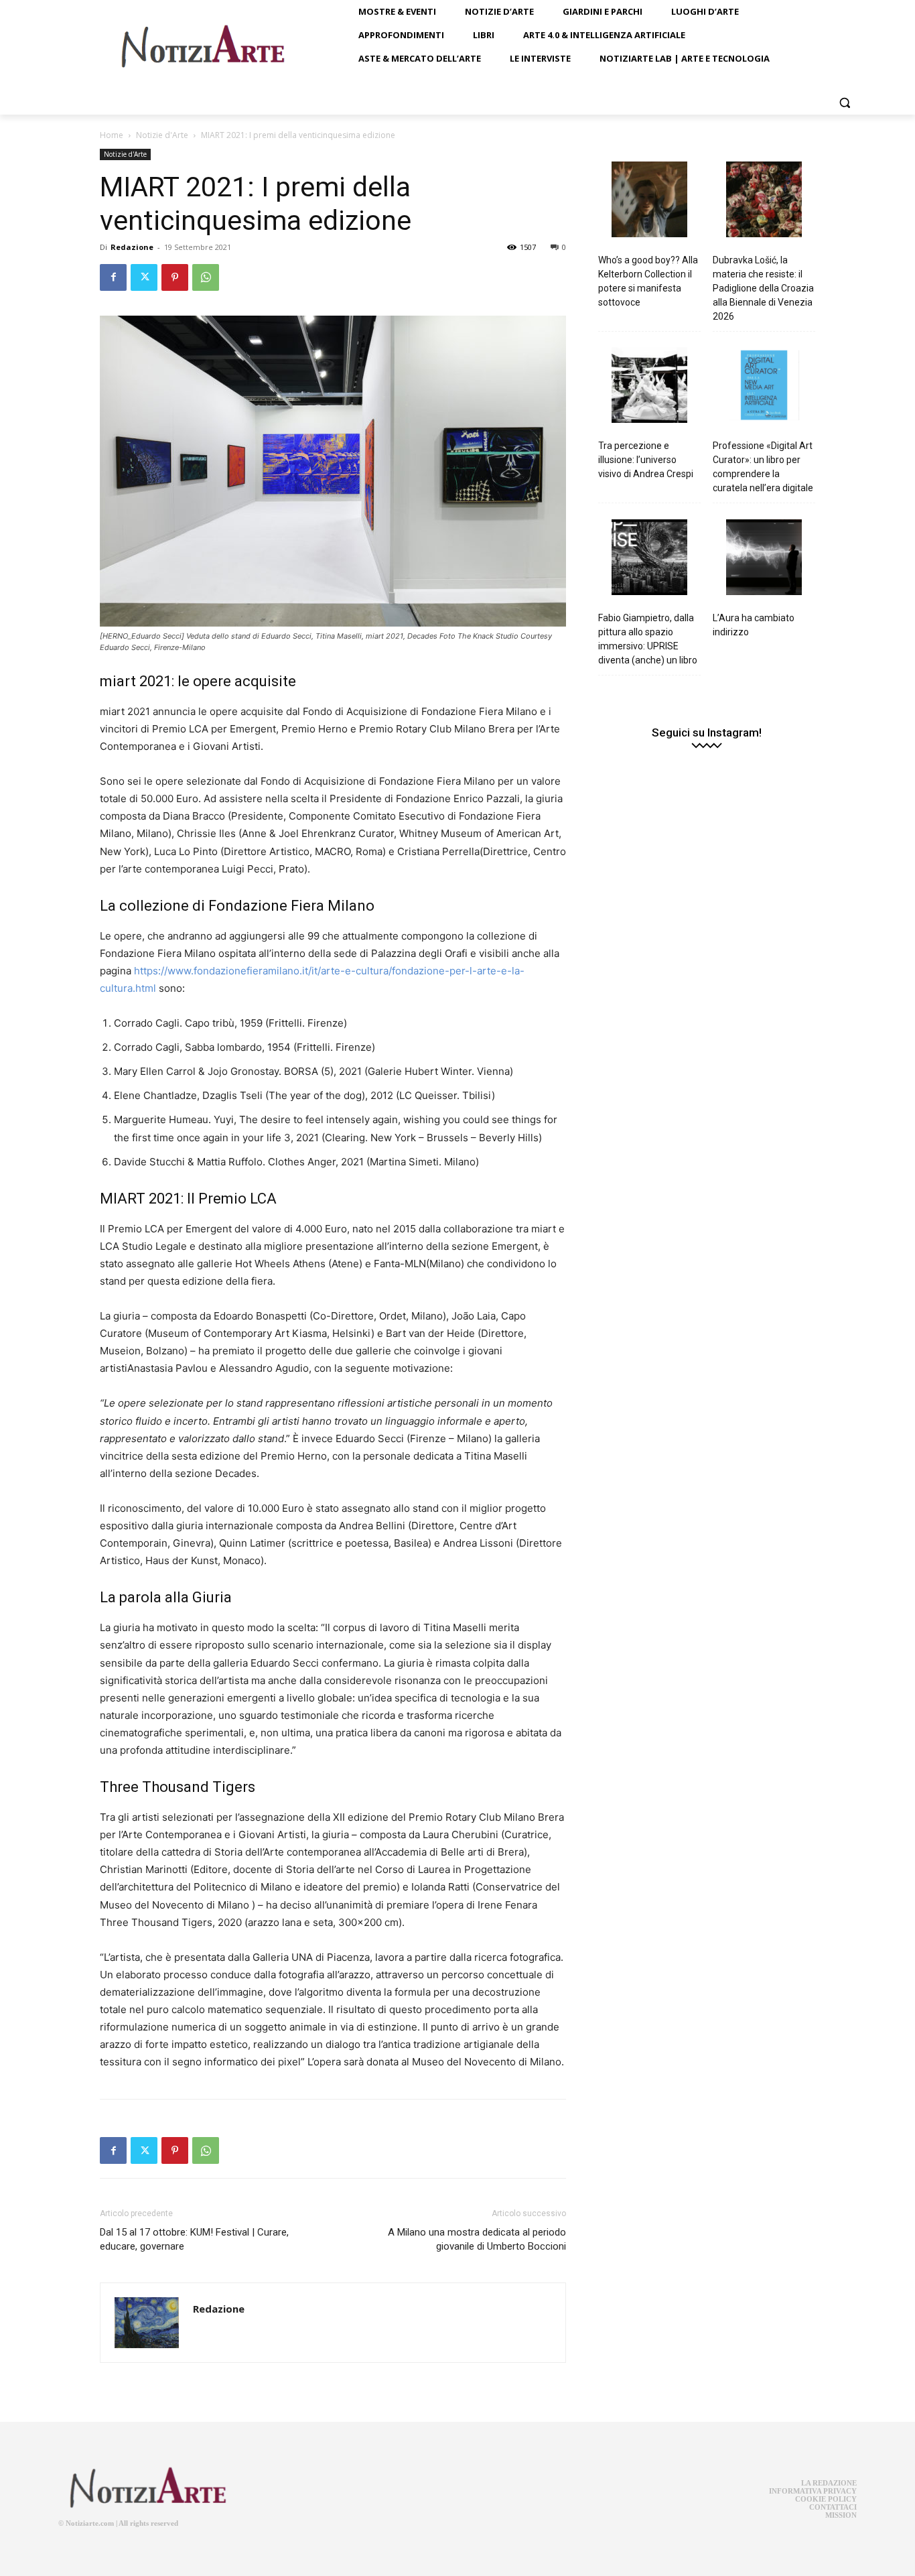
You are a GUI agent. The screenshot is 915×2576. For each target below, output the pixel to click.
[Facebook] (113, 277)
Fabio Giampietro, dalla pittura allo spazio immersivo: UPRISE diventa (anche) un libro (648, 639)
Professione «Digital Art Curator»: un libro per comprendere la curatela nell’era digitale (763, 467)
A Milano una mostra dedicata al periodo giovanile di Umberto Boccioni (477, 2239)
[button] (845, 103)
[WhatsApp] (206, 277)
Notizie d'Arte (162, 135)
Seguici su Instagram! (707, 733)
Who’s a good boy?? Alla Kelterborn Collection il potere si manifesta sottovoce (648, 281)
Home (112, 135)
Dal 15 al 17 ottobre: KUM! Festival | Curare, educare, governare (194, 2239)
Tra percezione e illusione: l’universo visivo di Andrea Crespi (646, 460)
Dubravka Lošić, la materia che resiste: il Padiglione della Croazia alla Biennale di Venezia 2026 (763, 288)
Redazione (132, 247)
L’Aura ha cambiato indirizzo (754, 625)
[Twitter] (144, 277)
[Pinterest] (175, 277)
